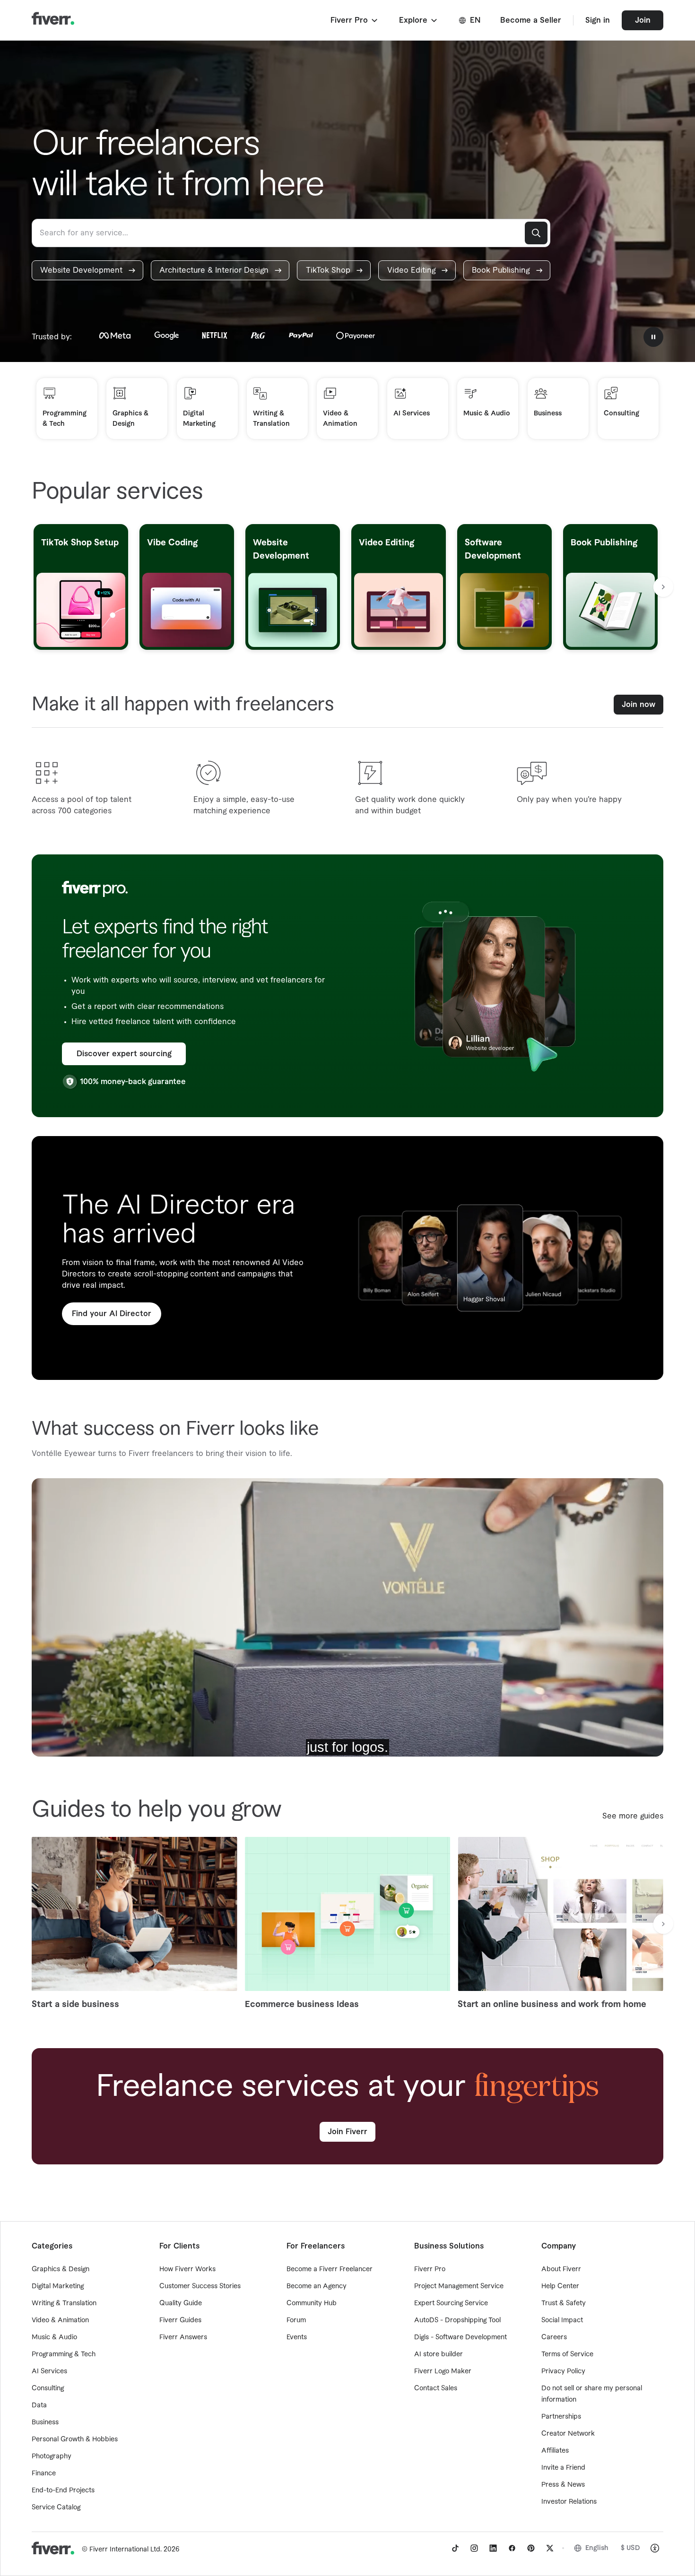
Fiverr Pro (430, 2269)
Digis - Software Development (460, 2337)
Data (39, 2405)
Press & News (563, 2485)
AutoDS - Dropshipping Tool (457, 2320)
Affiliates (555, 2451)
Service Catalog (56, 2507)
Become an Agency (317, 2286)
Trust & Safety (564, 2303)
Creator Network (568, 2434)
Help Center (560, 2286)
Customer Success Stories (200, 2286)
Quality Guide (181, 2303)
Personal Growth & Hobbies (75, 2439)
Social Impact (562, 2320)
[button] (355, 20)
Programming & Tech (64, 2354)
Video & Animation (60, 2320)
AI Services (49, 2371)
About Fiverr (561, 2269)
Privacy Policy (563, 2371)
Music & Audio (54, 2337)
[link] (87, 270)
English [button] (597, 2548)
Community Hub (312, 2303)
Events (297, 2337)
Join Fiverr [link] (347, 2132)
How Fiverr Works (187, 2269)
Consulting (48, 2388)
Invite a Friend (563, 2468)
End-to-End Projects (63, 2490)
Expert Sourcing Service (451, 2303)
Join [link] (643, 20)
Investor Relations (569, 2502)
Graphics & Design (61, 2269)
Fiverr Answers (183, 2337)
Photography (52, 2456)
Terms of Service (567, 2354)
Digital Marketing (58, 2286)
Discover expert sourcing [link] (124, 1054)
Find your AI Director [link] (112, 1314)
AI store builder (439, 2354)
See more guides (633, 1816)
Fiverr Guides (180, 2320)
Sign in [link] (598, 20)
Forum (296, 2320)
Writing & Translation (64, 2303)
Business (45, 2422)
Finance (44, 2473)
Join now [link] (639, 705)
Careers (554, 2337)
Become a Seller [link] (531, 20)
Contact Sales (436, 2388)
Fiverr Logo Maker (443, 2371)
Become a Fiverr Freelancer (330, 2269)
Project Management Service (459, 2286)
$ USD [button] (630, 2548)
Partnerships (561, 2417)
